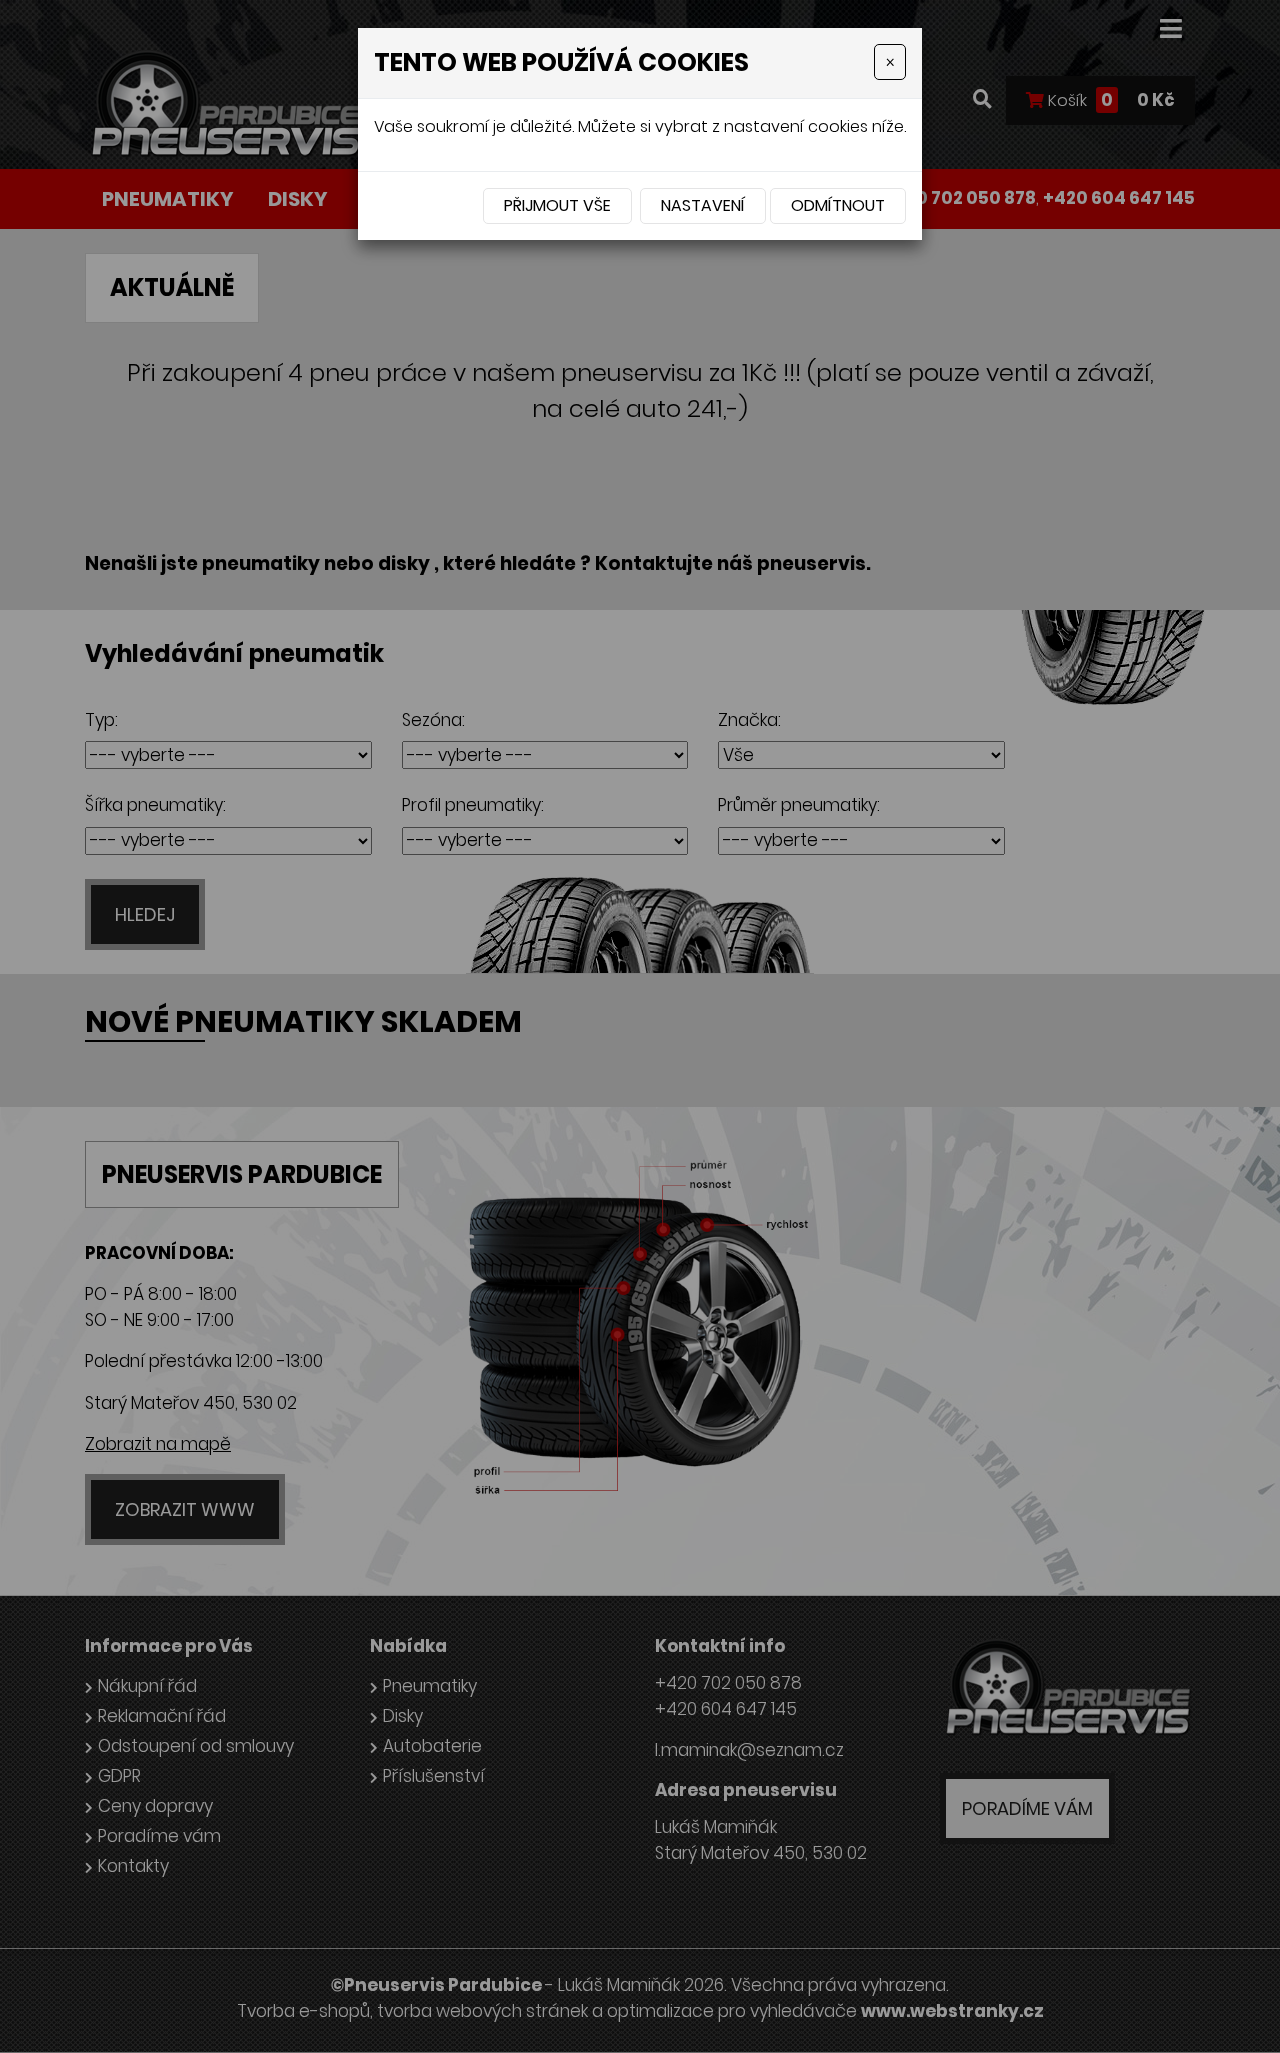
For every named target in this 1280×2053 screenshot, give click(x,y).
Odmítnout (838, 205)
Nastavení (703, 205)
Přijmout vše (557, 205)
